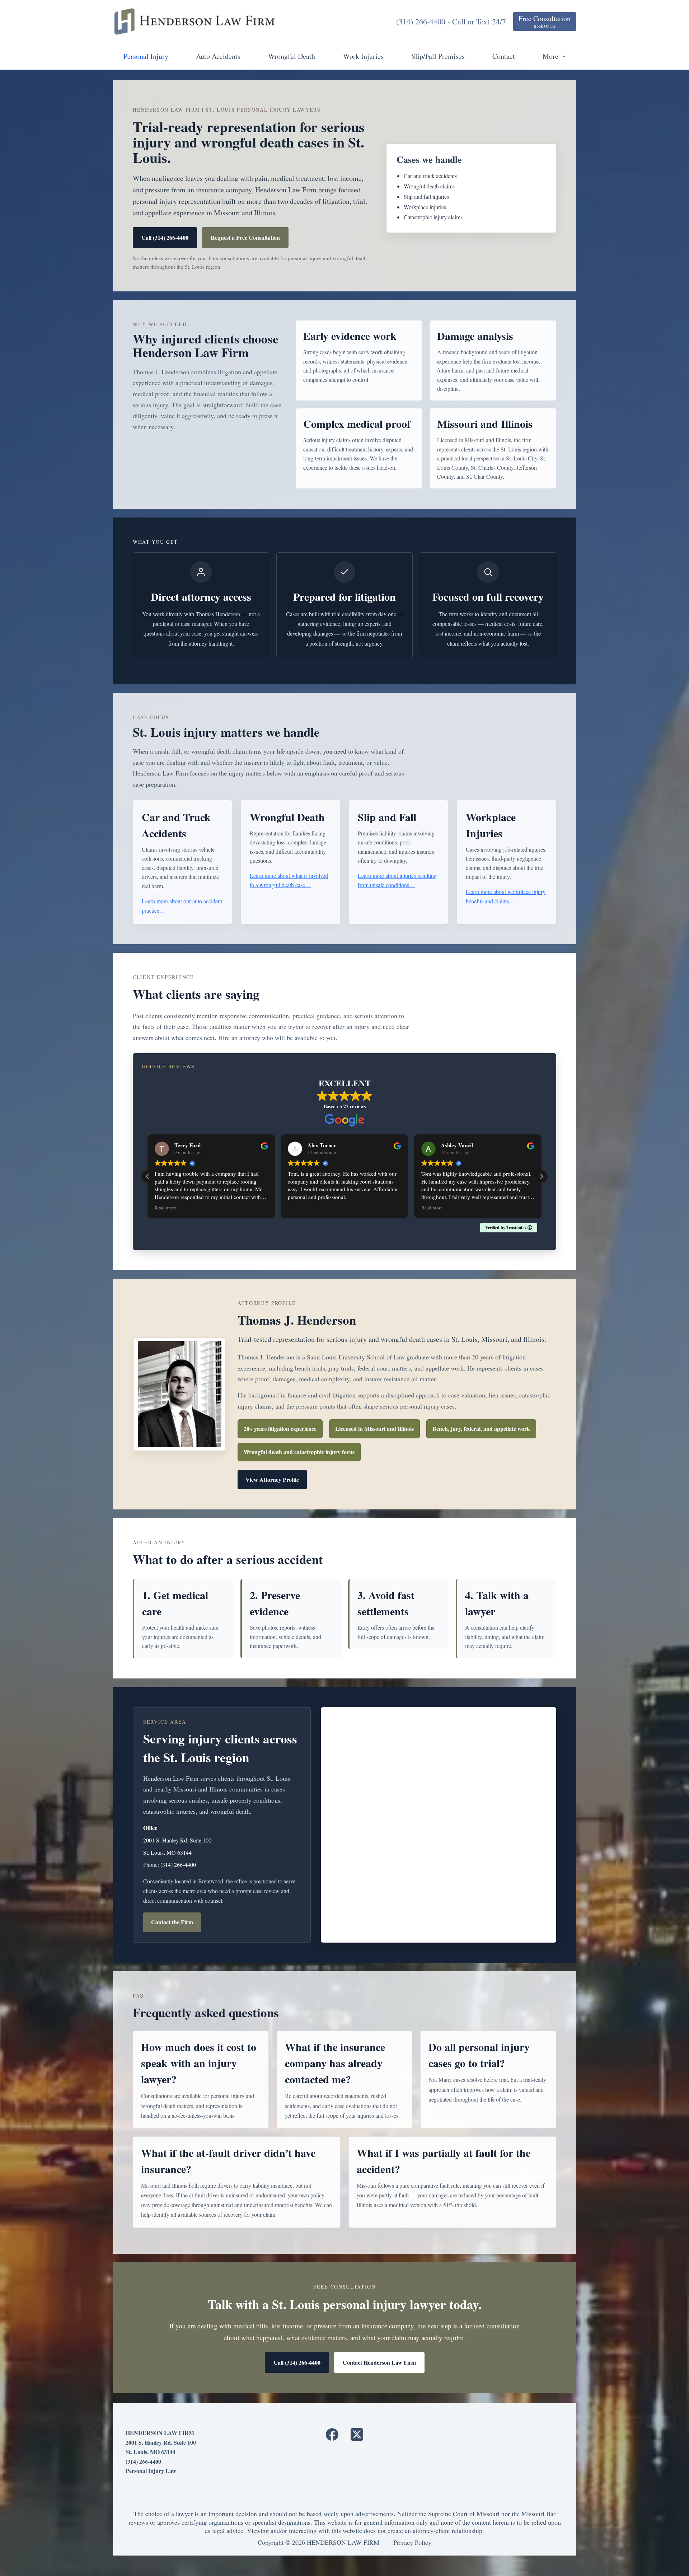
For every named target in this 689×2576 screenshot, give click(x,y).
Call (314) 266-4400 (165, 237)
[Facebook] (332, 2434)
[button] (542, 1176)
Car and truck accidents (430, 176)
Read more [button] (299, 1208)
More (550, 56)
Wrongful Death (292, 56)
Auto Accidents (218, 56)
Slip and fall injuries (426, 196)
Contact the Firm (172, 1922)
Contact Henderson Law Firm (379, 2362)
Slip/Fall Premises (438, 56)
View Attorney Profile (272, 1479)
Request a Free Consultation (245, 237)
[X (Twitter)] (357, 2434)
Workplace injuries (425, 207)
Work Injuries (363, 56)
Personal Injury (146, 56)
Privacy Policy (412, 2542)
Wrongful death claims (429, 186)
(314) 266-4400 (178, 1865)
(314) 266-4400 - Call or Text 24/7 (451, 21)
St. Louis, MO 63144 (167, 1852)
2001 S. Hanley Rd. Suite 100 (177, 1840)
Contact (504, 56)
